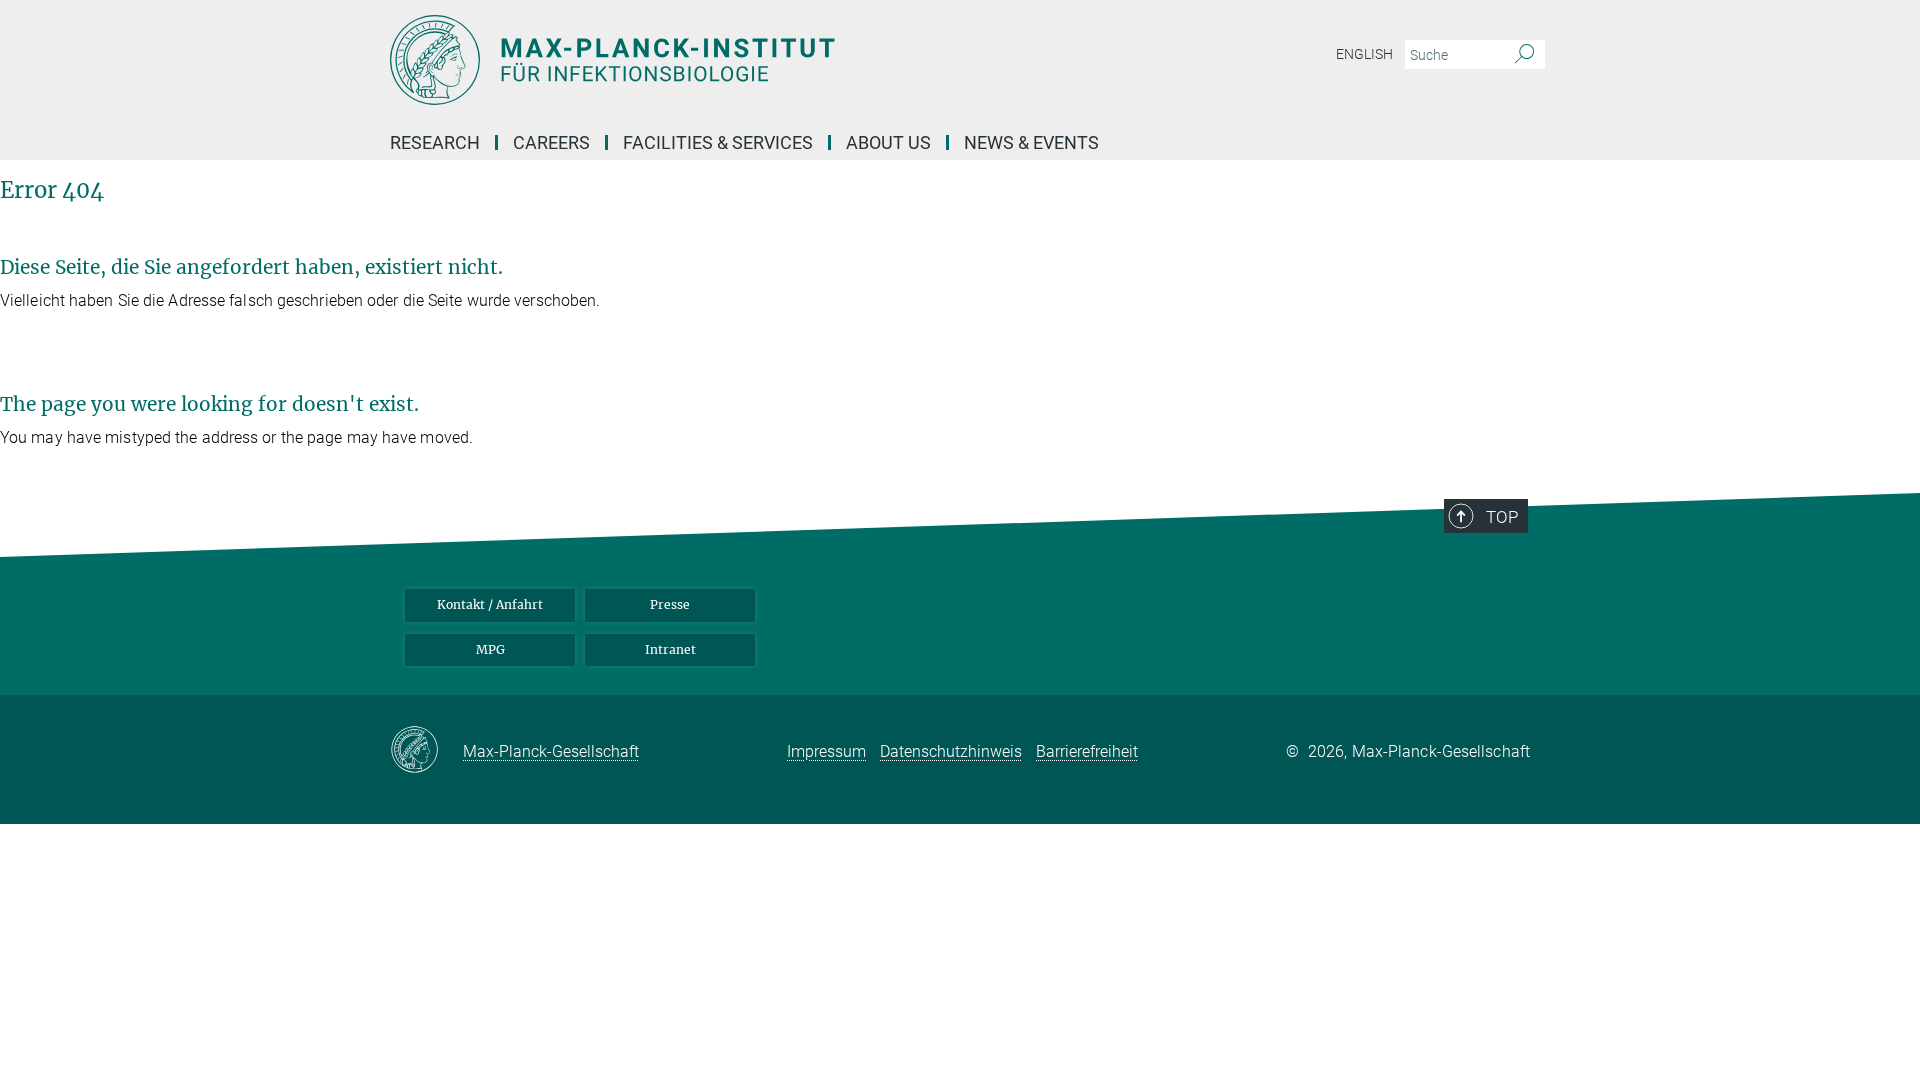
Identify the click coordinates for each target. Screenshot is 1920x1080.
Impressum (826, 751)
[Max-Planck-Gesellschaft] (426, 751)
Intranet (670, 649)
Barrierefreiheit (1087, 751)
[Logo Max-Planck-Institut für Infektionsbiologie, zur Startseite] (765, 60)
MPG (490, 649)
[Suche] (1524, 55)
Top (1502, 517)
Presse (670, 604)
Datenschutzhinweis (951, 751)
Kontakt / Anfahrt (490, 604)
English (1364, 54)
